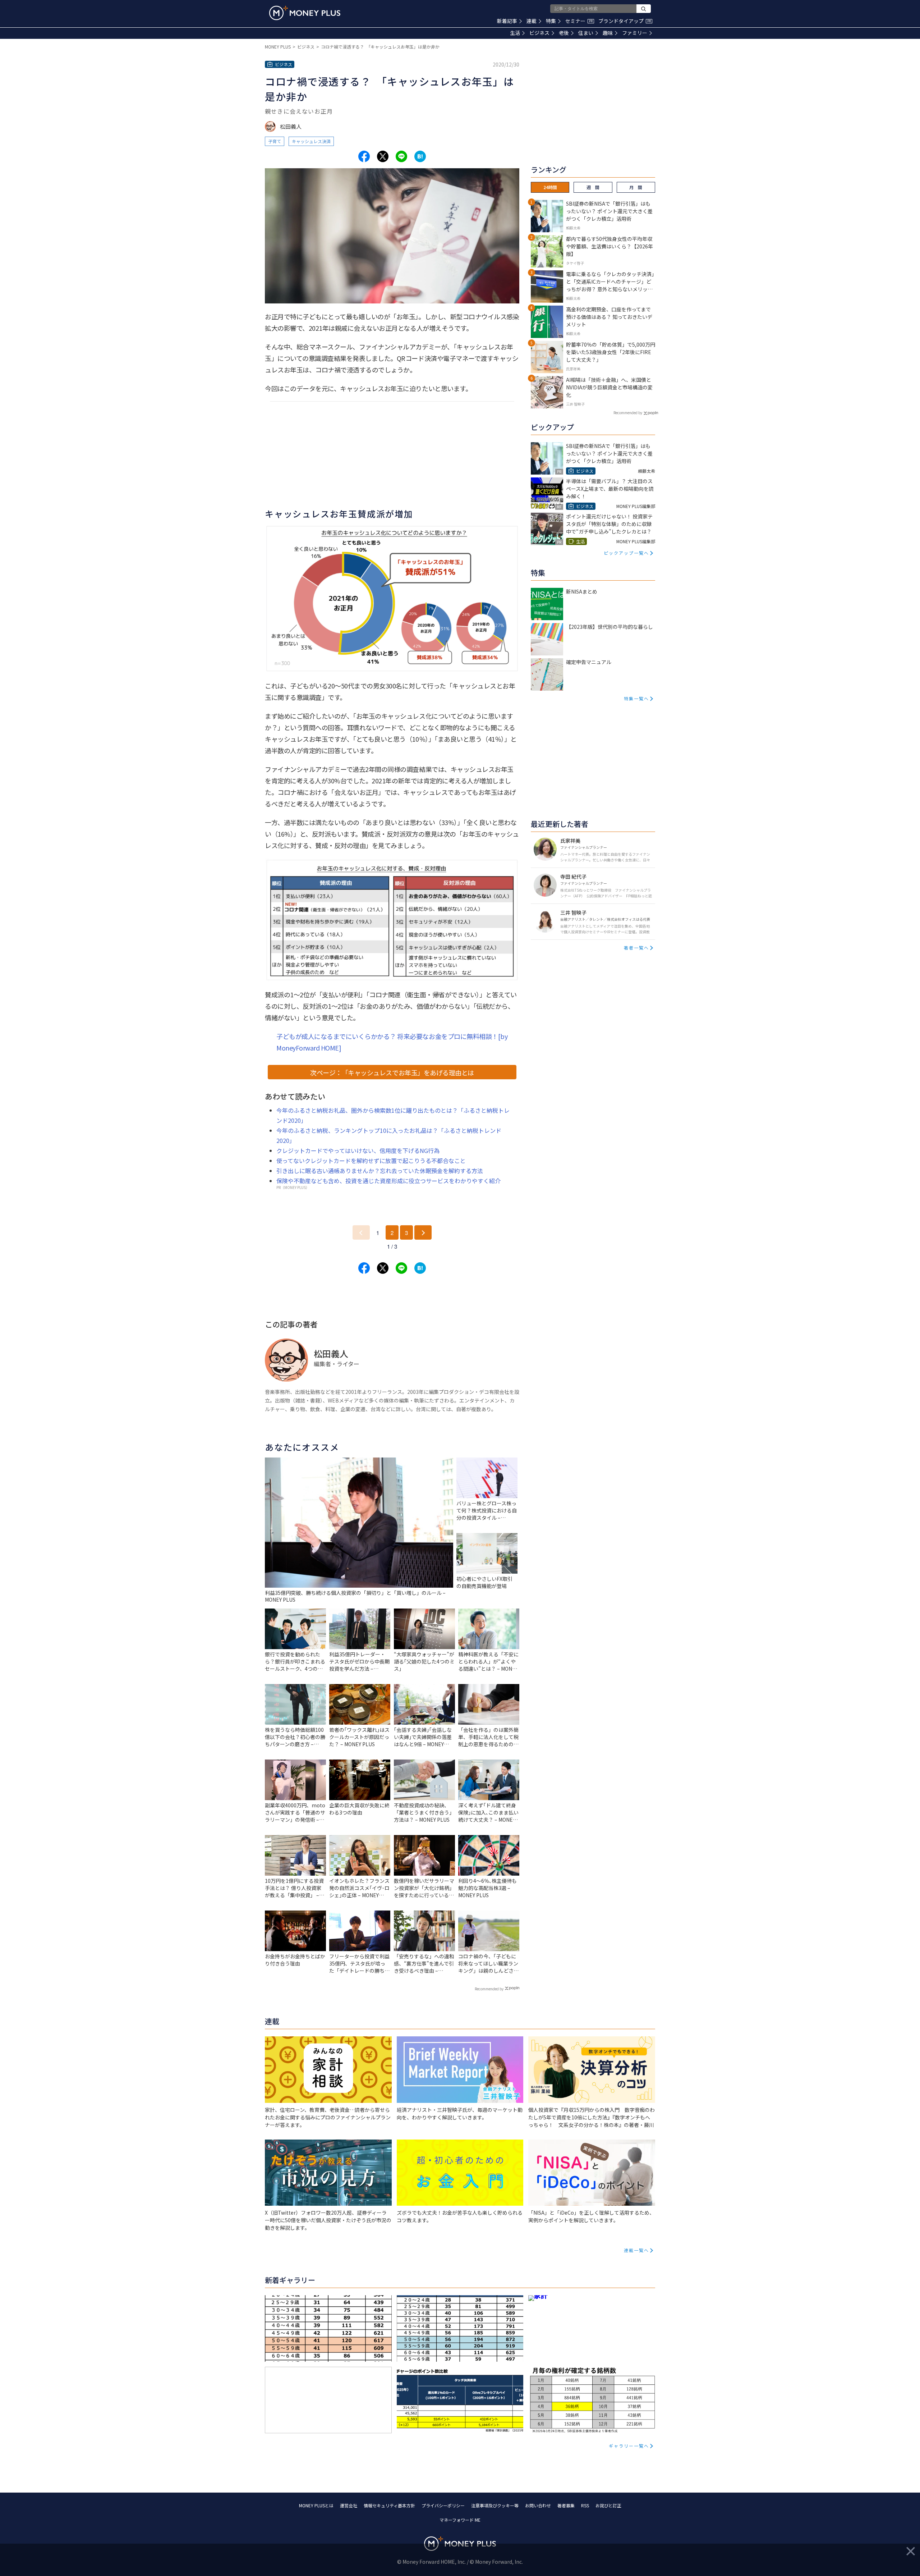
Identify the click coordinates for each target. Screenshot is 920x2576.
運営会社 (349, 2505)
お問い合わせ (538, 2505)
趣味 (608, 33)
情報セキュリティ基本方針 (389, 2505)
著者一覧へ (636, 948)
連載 (532, 21)
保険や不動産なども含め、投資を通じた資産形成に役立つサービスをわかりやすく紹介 (388, 1181)
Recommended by (489, 1989)
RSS (585, 2505)
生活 (515, 33)
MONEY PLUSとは (316, 2505)
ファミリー (635, 33)
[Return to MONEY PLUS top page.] (305, 13)
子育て (275, 141)
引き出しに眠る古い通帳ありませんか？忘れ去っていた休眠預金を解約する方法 (380, 1171)
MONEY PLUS (278, 47)
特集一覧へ (636, 698)
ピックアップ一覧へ (626, 553)
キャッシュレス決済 (311, 141)
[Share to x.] (383, 156)
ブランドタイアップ (625, 21)
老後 (564, 33)
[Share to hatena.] (420, 156)
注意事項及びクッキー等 (495, 2505)
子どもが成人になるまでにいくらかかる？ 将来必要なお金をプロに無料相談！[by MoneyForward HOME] (392, 1042)
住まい (586, 33)
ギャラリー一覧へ (629, 2446)
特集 (551, 21)
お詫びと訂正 (608, 2505)
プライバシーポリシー (443, 2505)
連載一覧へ (636, 2250)
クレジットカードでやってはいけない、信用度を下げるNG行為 (358, 1150)
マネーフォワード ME (460, 2520)
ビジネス (539, 33)
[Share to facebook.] (364, 156)
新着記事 (507, 21)
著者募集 (566, 2505)
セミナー (579, 21)
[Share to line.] (401, 156)
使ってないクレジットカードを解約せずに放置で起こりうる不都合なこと (371, 1161)
